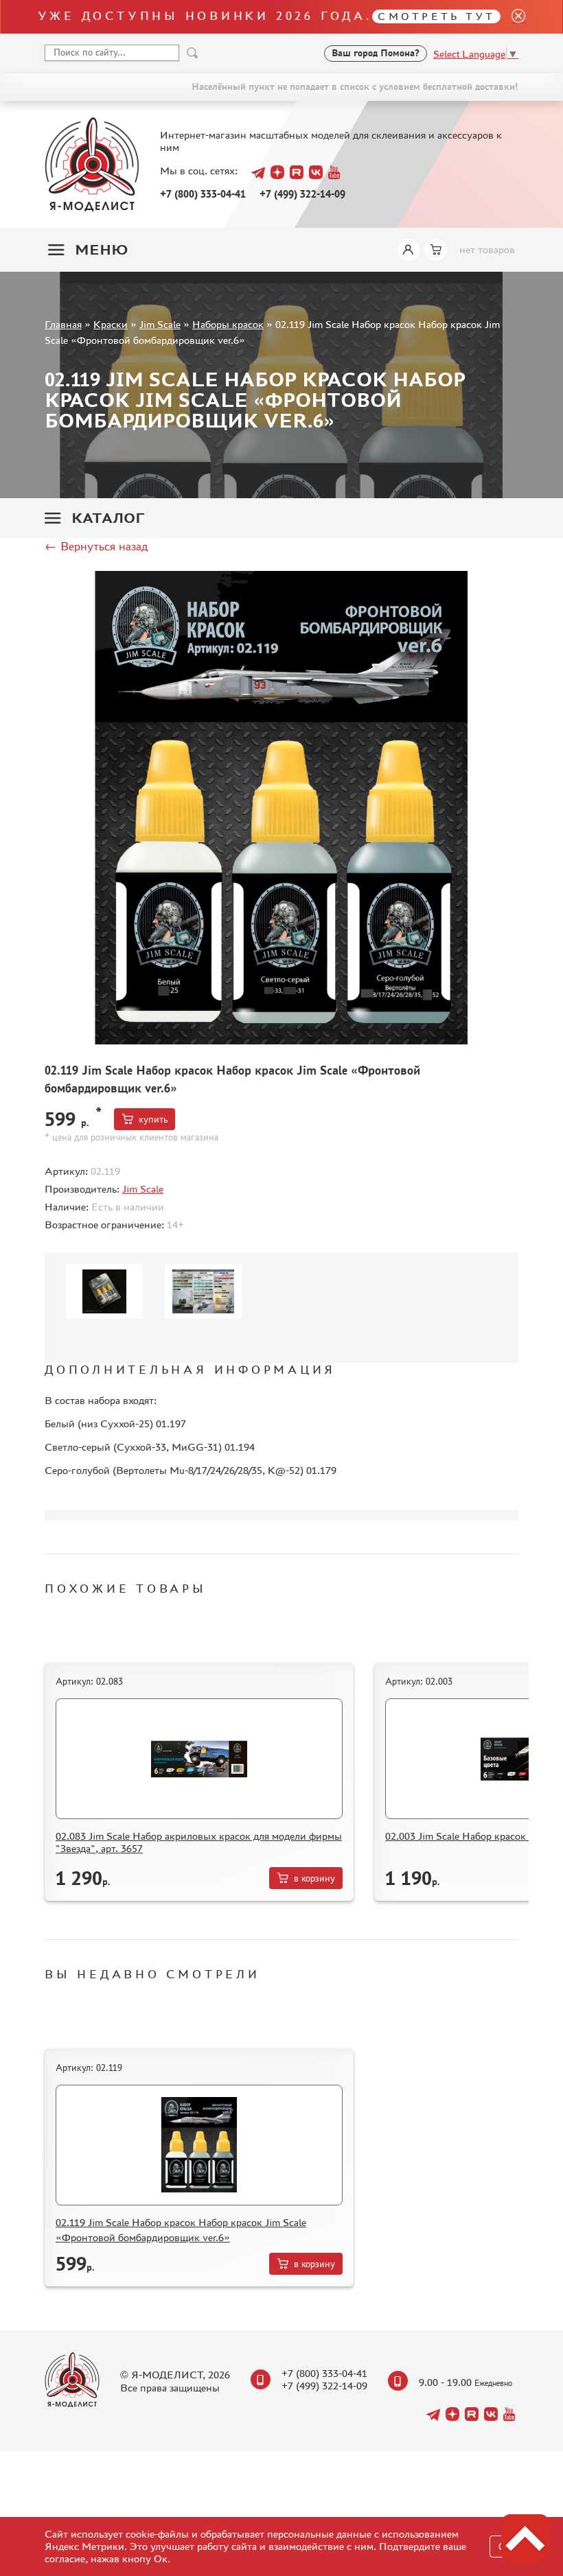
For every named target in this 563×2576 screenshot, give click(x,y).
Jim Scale (160, 324)
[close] (513, 17)
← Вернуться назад (96, 546)
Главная (63, 324)
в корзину (314, 1878)
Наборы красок (228, 324)
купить (153, 1120)
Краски (111, 324)
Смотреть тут (436, 16)
